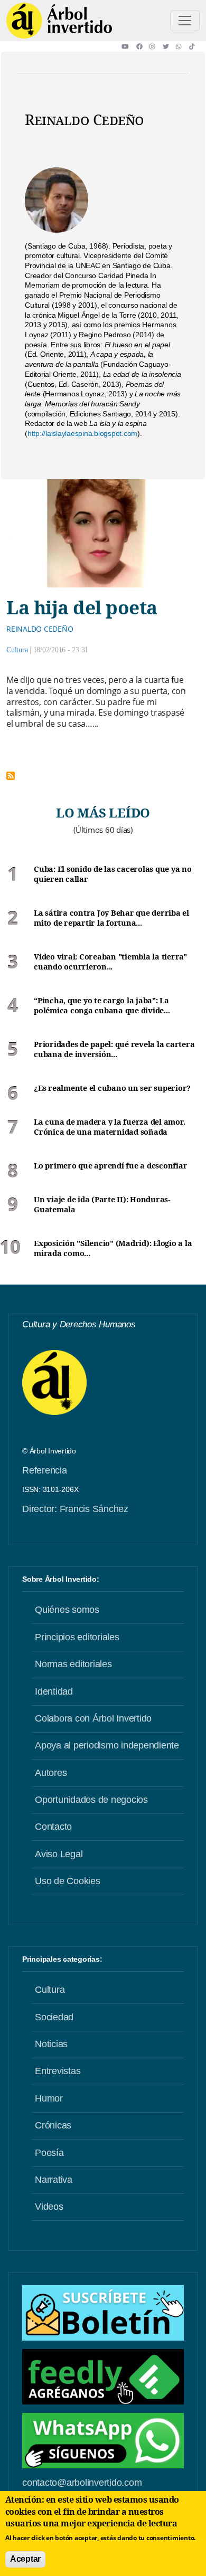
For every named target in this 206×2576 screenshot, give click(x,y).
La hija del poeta (82, 607)
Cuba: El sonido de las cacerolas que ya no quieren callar (113, 874)
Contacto (53, 1827)
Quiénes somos (67, 1610)
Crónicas (53, 2125)
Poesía (49, 2153)
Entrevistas (58, 2071)
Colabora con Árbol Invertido (93, 1718)
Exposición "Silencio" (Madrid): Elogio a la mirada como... (113, 1248)
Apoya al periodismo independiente (107, 1745)
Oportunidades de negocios (91, 1800)
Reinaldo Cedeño (40, 629)
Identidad (54, 1691)
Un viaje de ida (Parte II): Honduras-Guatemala (102, 1205)
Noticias (51, 2044)
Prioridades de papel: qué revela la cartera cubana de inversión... (114, 1049)
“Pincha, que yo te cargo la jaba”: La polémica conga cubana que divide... (102, 1006)
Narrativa (54, 2180)
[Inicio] (59, 21)
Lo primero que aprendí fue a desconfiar (110, 1166)
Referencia (45, 1470)
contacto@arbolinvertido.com (82, 2483)
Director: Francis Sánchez (75, 1509)
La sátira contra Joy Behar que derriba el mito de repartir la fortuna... (111, 918)
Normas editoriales (73, 1664)
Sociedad (54, 2017)
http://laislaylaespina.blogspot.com (82, 433)
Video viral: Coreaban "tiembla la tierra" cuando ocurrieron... (110, 962)
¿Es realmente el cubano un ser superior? (112, 1088)
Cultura (17, 650)
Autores (51, 1773)
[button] (129, 46)
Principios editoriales (77, 1637)
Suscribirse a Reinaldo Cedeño (11, 776)
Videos (49, 2207)
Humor (49, 2098)
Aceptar (25, 2559)
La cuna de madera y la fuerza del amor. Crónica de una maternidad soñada (109, 1127)
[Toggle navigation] (185, 21)
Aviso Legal (59, 1854)
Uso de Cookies (68, 1881)
